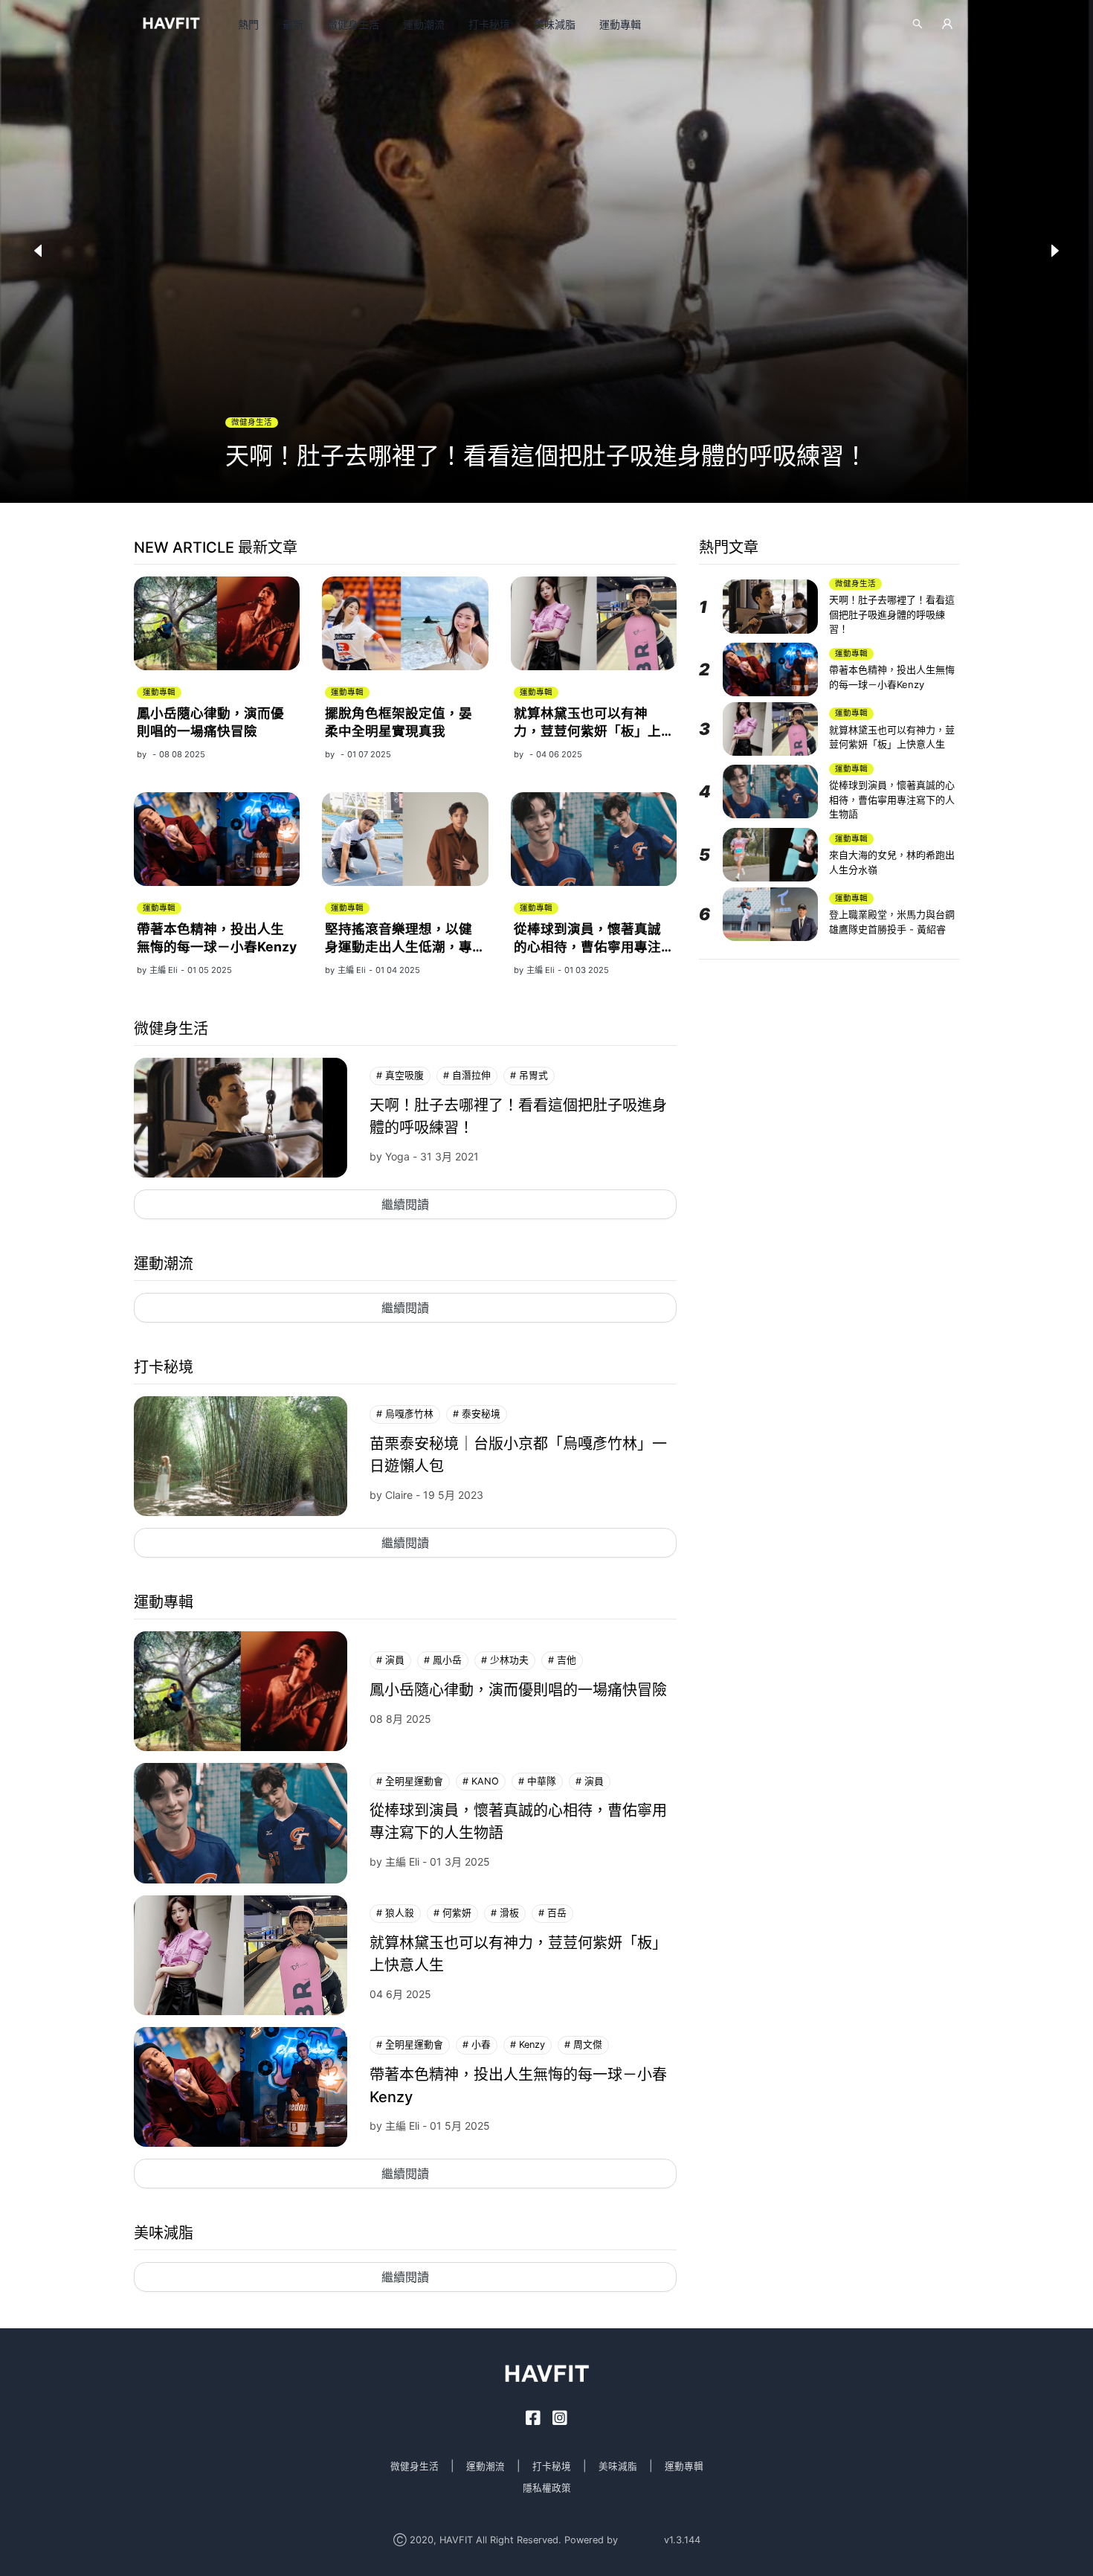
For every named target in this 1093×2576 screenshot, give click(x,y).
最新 (293, 24)
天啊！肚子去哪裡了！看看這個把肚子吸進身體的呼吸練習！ (892, 614)
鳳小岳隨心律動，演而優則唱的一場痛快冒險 (518, 1690)
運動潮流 (424, 24)
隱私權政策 (547, 2488)
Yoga (397, 1156)
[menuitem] (248, 25)
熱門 (248, 24)
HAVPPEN (641, 2540)
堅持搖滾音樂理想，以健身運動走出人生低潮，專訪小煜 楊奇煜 (399, 947)
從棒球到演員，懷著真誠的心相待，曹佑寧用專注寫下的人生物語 (587, 947)
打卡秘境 (489, 24)
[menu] (523, 24)
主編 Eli (164, 970)
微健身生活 (353, 24)
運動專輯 (620, 24)
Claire (399, 1495)
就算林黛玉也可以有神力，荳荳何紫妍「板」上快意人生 (587, 731)
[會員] (947, 24)
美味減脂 (555, 24)
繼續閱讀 (405, 1204)
